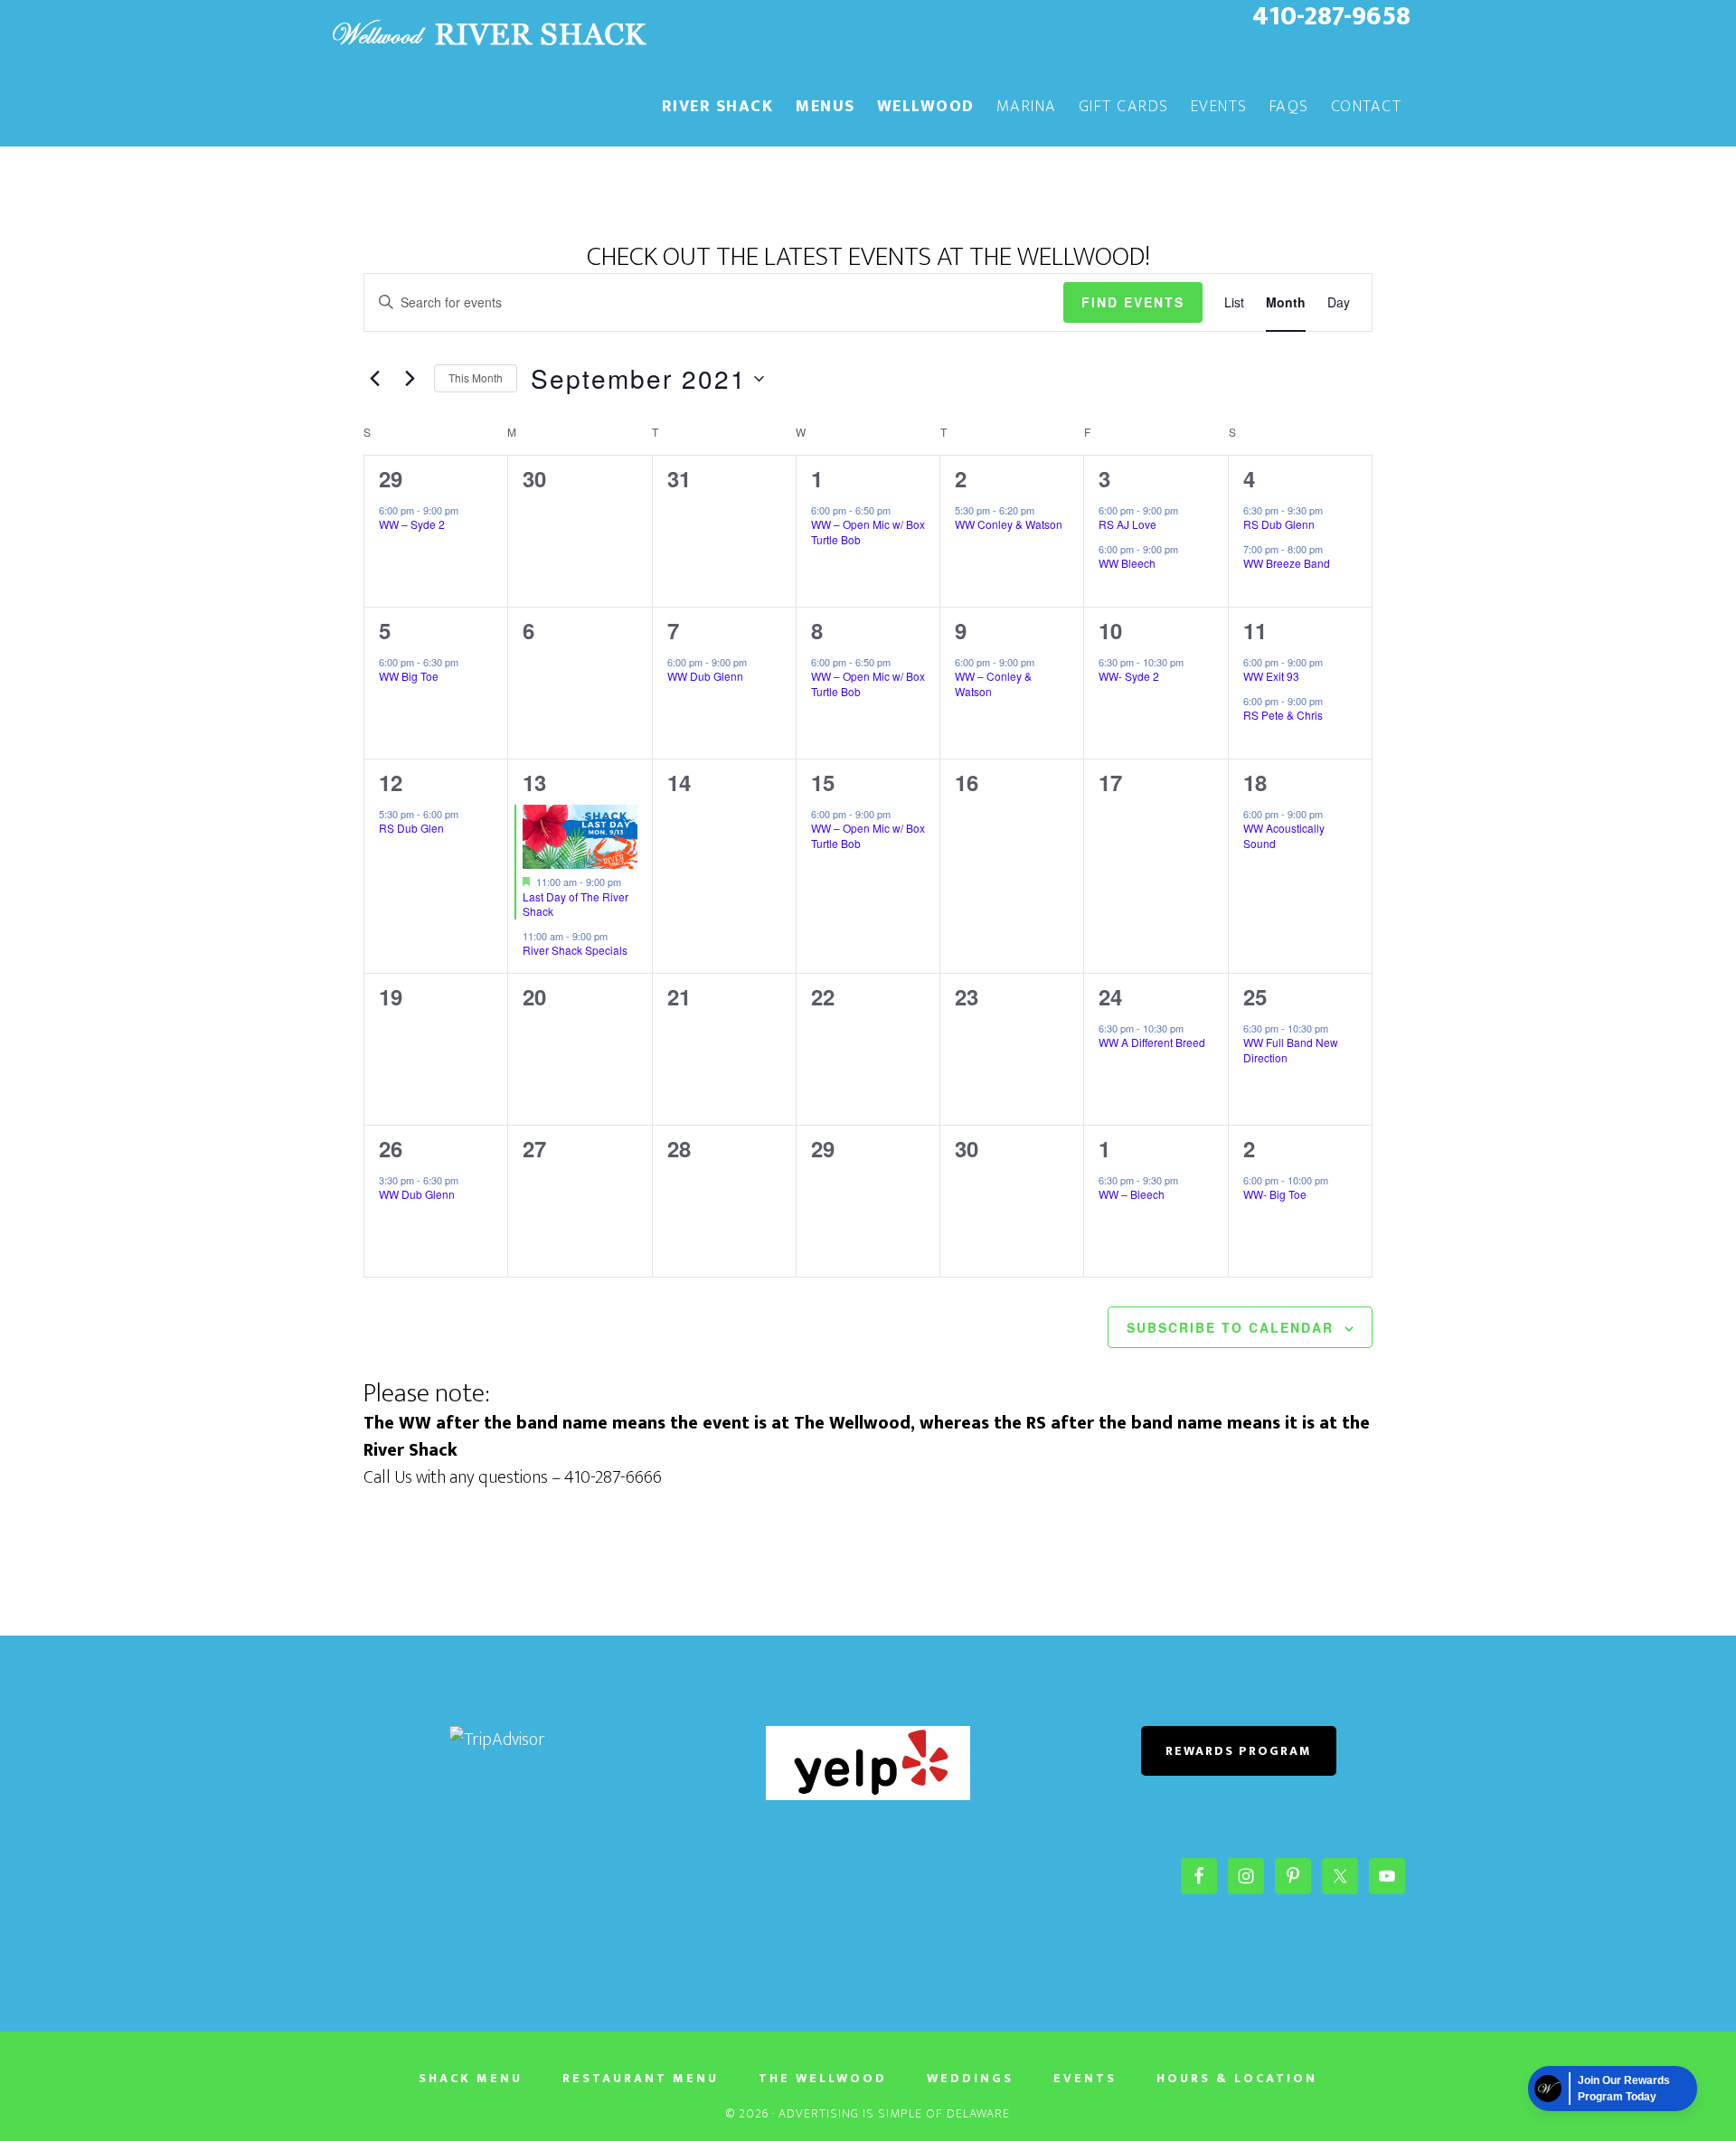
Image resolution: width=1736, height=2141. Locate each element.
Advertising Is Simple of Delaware (894, 2113)
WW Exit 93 (1271, 676)
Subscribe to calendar (1230, 1327)
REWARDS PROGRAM (1239, 1751)
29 (391, 478)
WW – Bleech (1132, 1194)
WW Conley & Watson (1009, 524)
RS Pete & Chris (1283, 715)
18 (1255, 782)
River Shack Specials (575, 950)
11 (1255, 630)
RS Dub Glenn (1279, 524)
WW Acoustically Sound (1284, 835)
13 (534, 782)
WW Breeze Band (1287, 563)
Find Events (1133, 302)
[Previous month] (374, 379)
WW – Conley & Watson (993, 684)
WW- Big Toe (1275, 1194)
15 (823, 782)
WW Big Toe (409, 676)
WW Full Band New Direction (1291, 1050)
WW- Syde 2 (1129, 676)
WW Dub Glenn (705, 676)
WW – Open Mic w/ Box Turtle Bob (868, 532)
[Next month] (410, 379)
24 (1110, 996)
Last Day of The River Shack (576, 904)
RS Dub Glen (411, 828)
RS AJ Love (1127, 524)
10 (1110, 630)
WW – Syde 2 (412, 524)
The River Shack (488, 34)
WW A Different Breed (1152, 1042)
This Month (476, 377)
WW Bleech (1127, 563)
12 (391, 782)
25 (1255, 996)
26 (391, 1148)
